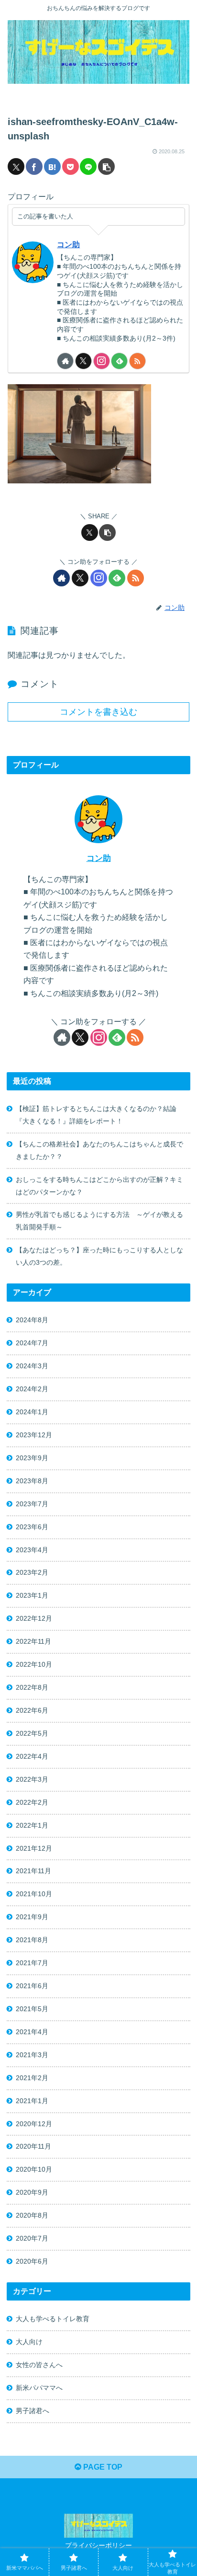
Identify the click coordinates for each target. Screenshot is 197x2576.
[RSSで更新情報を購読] (137, 361)
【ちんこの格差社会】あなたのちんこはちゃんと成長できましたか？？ (99, 1150)
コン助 (68, 245)
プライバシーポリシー (98, 2545)
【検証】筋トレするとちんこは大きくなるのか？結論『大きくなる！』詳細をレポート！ (96, 1115)
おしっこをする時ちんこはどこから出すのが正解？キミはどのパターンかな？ (99, 1186)
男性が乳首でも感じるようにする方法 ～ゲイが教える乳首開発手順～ (99, 1221)
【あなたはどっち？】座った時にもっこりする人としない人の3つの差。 (99, 1256)
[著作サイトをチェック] (65, 361)
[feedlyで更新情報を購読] (119, 361)
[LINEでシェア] (88, 166)
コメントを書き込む (98, 712)
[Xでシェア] (16, 166)
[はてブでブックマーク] (52, 166)
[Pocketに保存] (71, 166)
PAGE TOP (102, 2467)
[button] (106, 166)
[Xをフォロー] (83, 361)
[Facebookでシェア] (34, 166)
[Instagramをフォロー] (102, 361)
